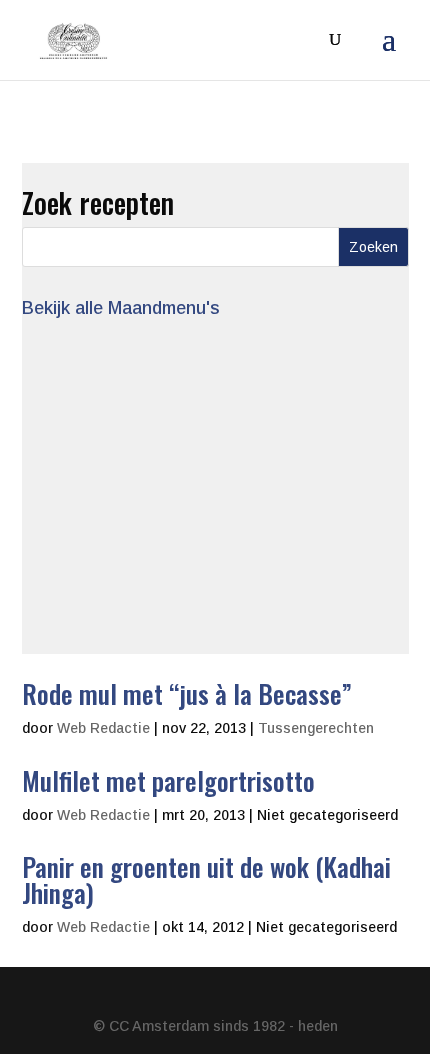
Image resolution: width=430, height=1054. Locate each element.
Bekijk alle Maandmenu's (121, 308)
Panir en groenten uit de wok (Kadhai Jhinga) (206, 879)
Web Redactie (103, 728)
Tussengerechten (316, 728)
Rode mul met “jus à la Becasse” (187, 693)
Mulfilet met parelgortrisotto (168, 780)
